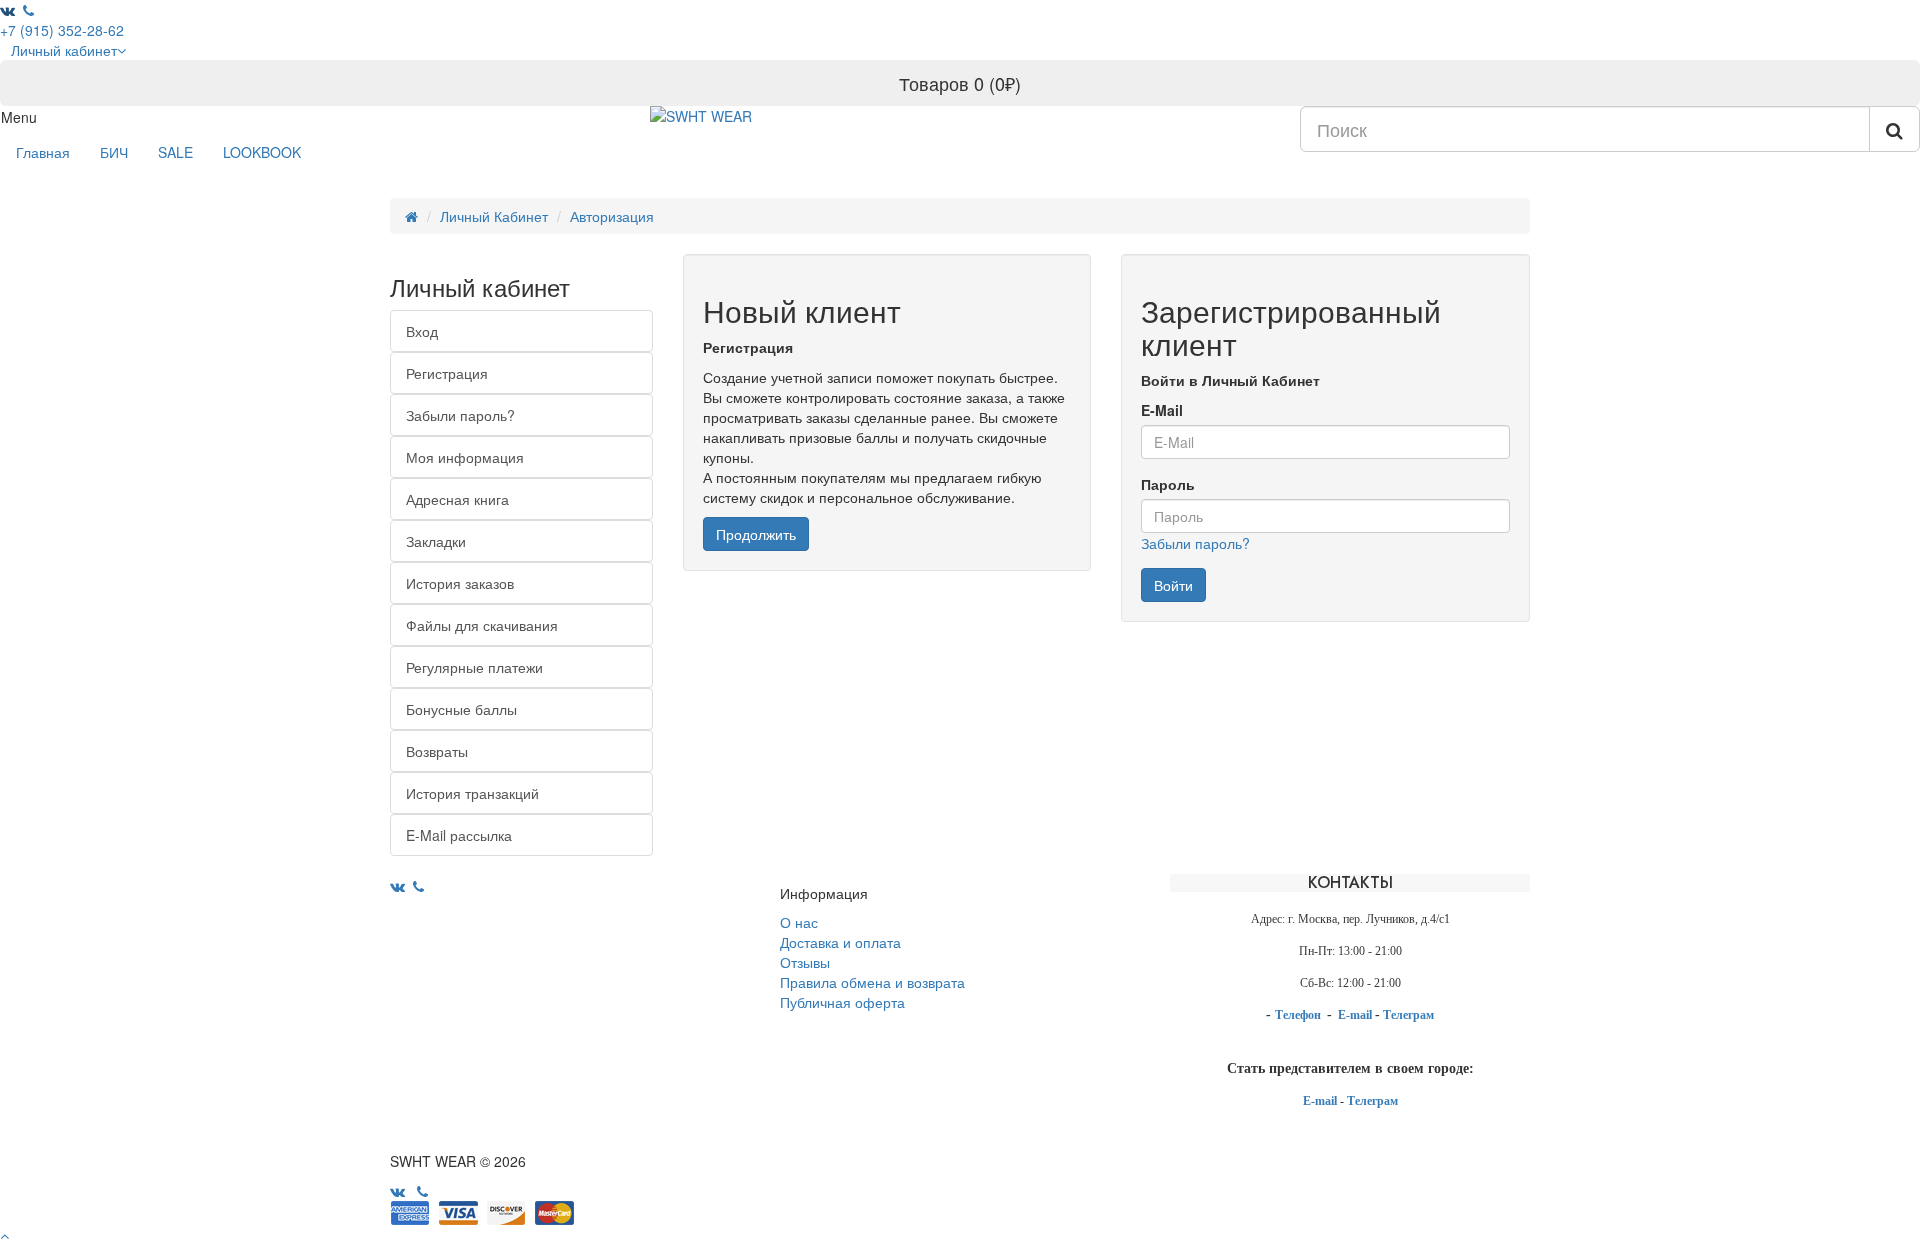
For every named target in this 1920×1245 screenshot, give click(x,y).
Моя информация (465, 457)
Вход (422, 331)
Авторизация (612, 216)
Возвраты (437, 751)
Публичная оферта (842, 1002)
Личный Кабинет (494, 216)
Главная (43, 152)
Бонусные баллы (461, 709)
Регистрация (447, 373)
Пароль (1168, 484)
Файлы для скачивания (482, 625)
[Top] (4, 1235)
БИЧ (114, 152)
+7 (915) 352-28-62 (62, 30)
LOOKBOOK (262, 152)
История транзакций (472, 793)
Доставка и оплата (840, 942)
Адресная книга (457, 499)
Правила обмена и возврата (872, 982)
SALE (175, 152)
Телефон (1299, 1015)
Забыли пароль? (460, 415)
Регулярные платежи (474, 667)
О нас (799, 922)
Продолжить (756, 534)
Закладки (436, 541)
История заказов (460, 583)
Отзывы (805, 962)
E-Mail (1162, 410)
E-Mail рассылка (459, 835)
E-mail (1356, 1015)
